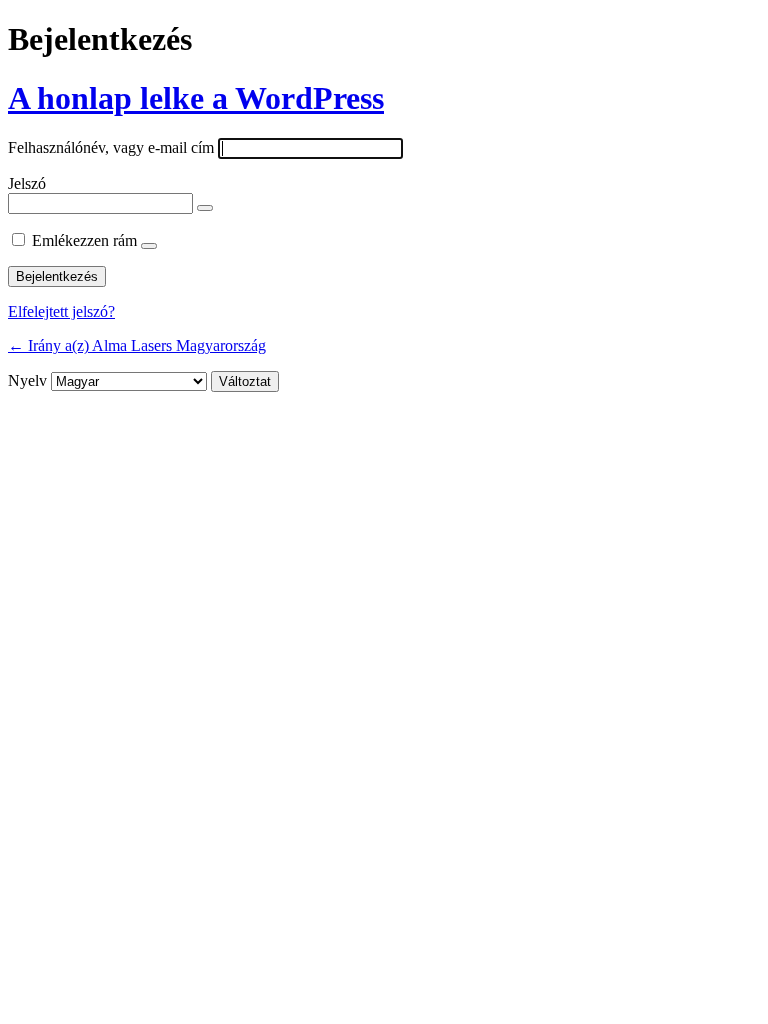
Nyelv (27, 380)
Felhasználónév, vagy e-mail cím (111, 147)
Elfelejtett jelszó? (61, 311)
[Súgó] (149, 246)
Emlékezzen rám (84, 240)
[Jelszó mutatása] (205, 208)
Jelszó (27, 183)
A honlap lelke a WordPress (196, 98)
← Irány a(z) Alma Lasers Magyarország (137, 345)
